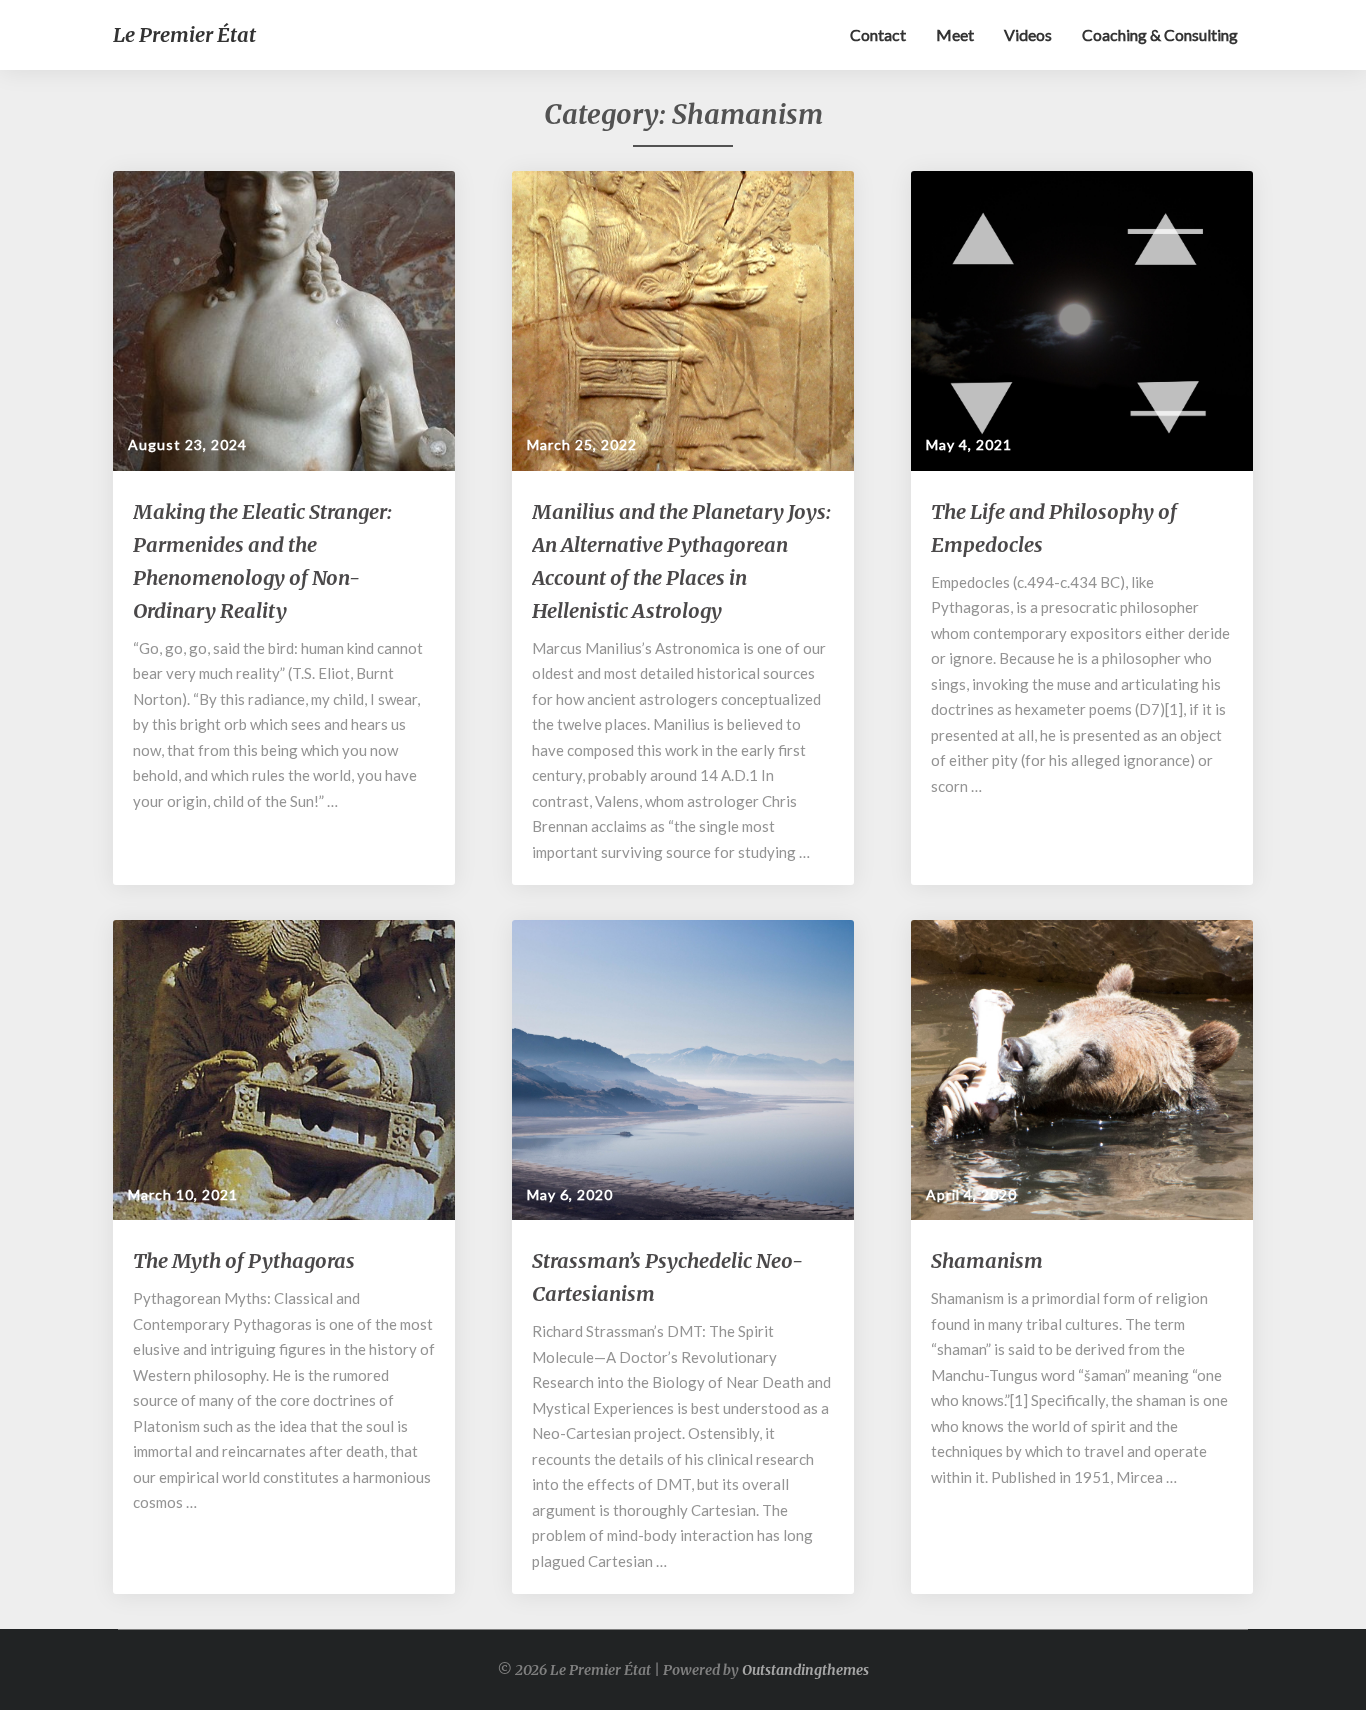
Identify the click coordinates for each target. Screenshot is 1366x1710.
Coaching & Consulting (1160, 34)
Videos (1028, 34)
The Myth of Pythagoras (244, 1260)
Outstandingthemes (805, 1670)
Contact (878, 34)
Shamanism (987, 1260)
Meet (955, 34)
